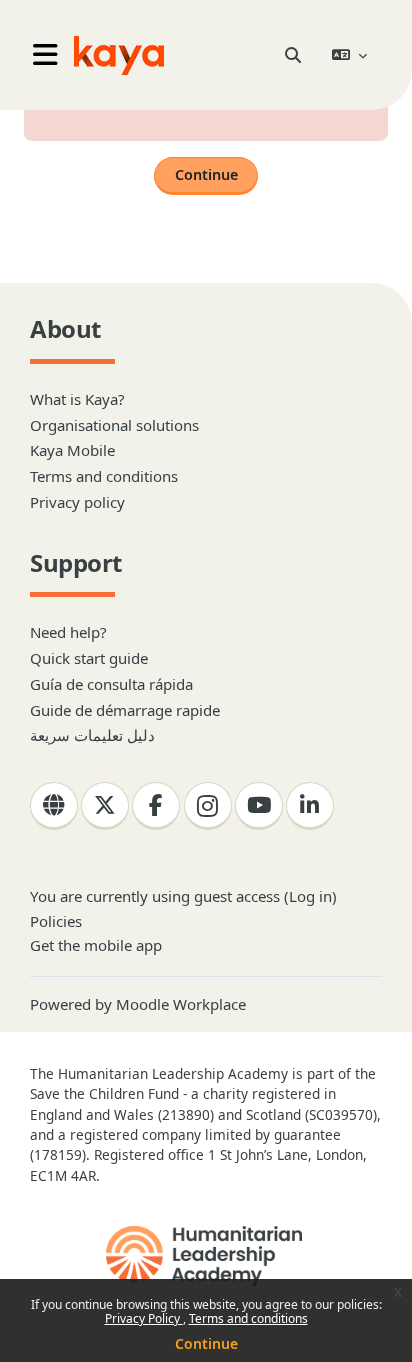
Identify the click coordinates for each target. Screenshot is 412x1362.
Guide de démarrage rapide (125, 710)
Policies (56, 921)
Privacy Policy (144, 1318)
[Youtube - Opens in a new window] (259, 806)
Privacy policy (77, 502)
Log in (310, 896)
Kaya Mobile (72, 450)
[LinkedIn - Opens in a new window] (310, 806)
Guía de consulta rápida (111, 684)
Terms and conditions (248, 1318)
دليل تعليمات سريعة (92, 735)
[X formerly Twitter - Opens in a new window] (105, 806)
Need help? (68, 632)
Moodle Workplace (181, 1004)
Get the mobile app (96, 945)
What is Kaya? (77, 399)
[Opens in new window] (206, 1256)
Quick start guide (89, 658)
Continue (206, 1343)
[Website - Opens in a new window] (54, 806)
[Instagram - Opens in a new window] (208, 806)
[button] (292, 55)
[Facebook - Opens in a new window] (156, 806)
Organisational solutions (114, 425)
